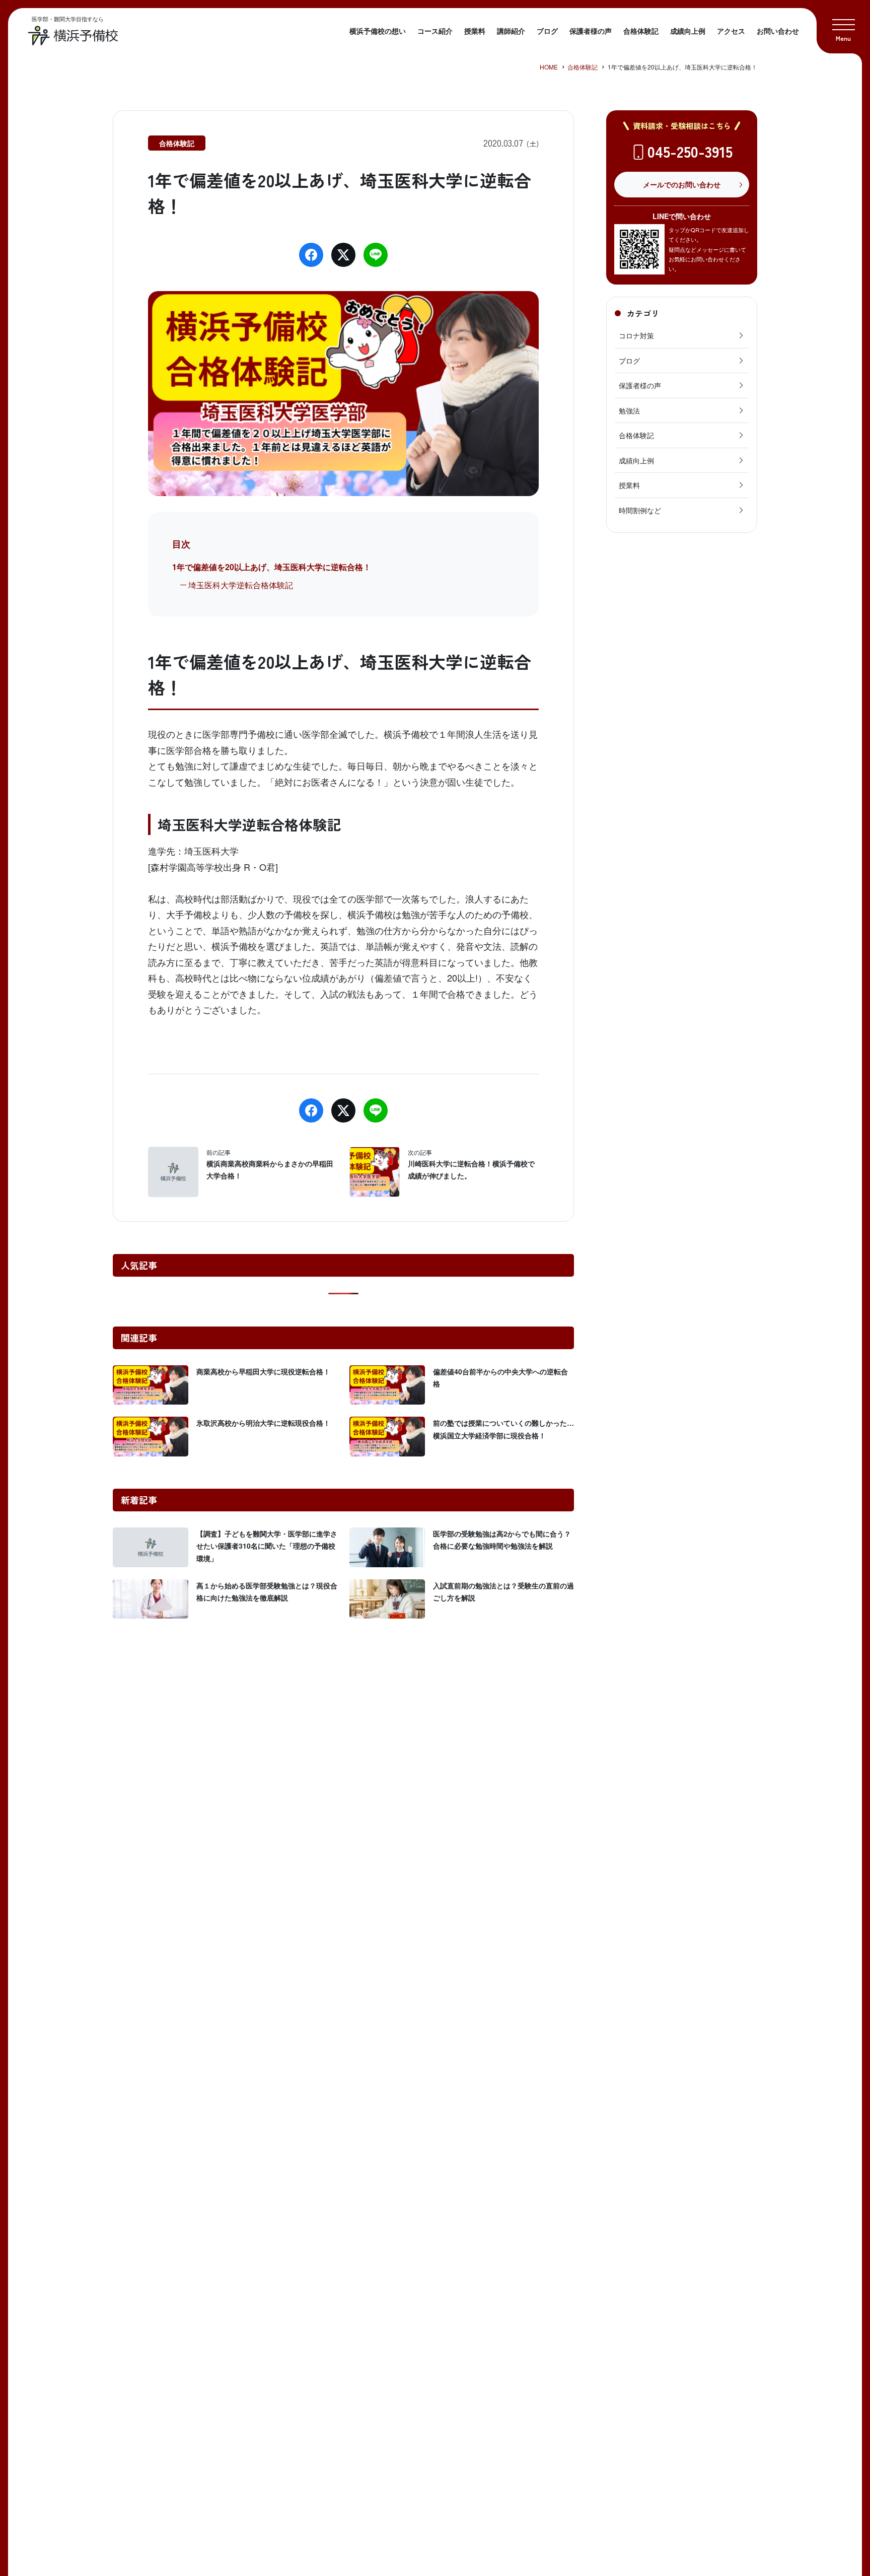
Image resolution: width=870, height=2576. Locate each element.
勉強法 (629, 410)
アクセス (731, 31)
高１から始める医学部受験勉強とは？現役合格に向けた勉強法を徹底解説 (267, 1592)
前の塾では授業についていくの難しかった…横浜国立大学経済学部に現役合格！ (503, 1429)
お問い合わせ (778, 31)
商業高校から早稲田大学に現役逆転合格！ (263, 1371)
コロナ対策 (636, 335)
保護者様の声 (591, 31)
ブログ (547, 31)
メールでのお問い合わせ (682, 184)
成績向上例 (688, 31)
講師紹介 (511, 31)
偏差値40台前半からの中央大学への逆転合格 (500, 1378)
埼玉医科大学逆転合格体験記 (241, 585)
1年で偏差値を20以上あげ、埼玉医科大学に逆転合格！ (272, 567)
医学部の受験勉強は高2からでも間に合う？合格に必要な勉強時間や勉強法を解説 (502, 1540)
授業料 (475, 31)
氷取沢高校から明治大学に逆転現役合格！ (263, 1423)
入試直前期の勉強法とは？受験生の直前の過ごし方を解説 (503, 1592)
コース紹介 (435, 31)
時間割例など (640, 510)
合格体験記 (641, 31)
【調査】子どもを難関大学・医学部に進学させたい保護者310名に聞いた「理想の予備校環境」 (267, 1546)
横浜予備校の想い (378, 31)
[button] (843, 27)
